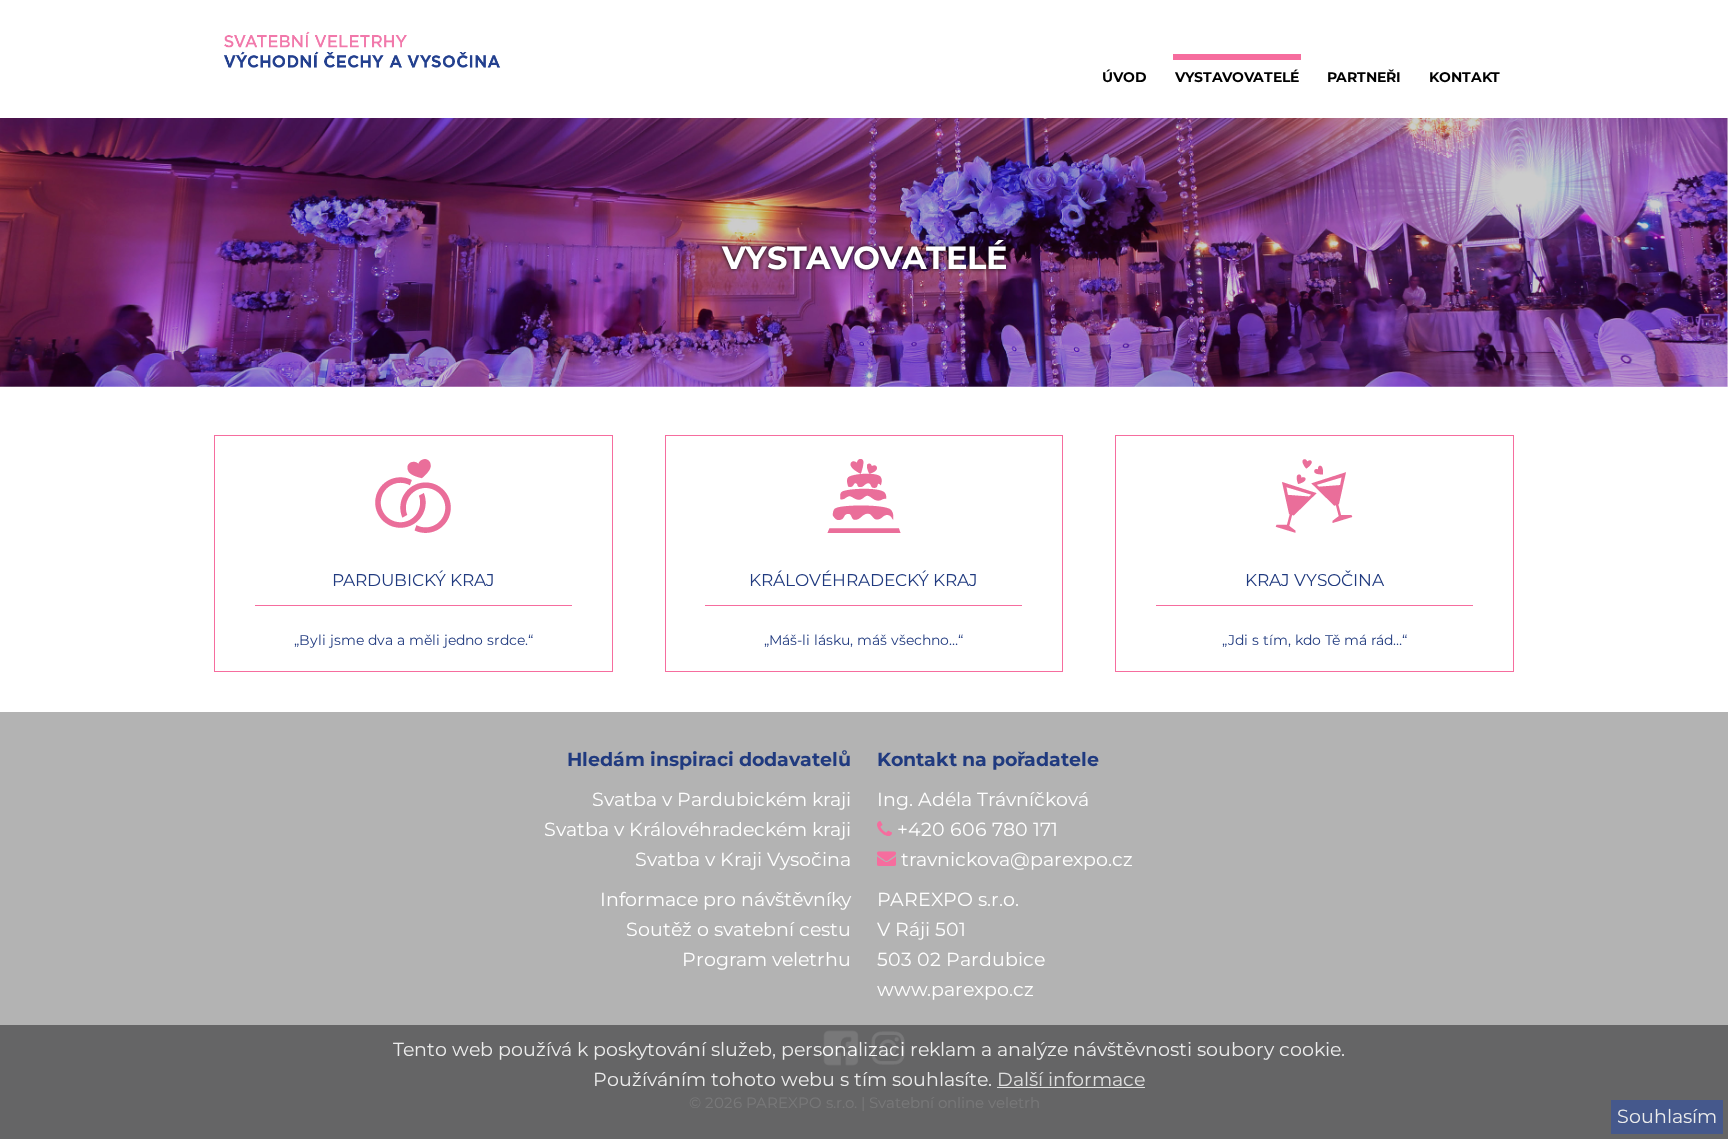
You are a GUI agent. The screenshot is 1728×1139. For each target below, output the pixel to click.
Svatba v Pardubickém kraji (721, 799)
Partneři (1364, 77)
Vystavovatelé (1237, 77)
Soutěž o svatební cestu (738, 929)
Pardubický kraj (413, 580)
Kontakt (1464, 77)
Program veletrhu (766, 959)
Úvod (1124, 77)
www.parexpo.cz (955, 989)
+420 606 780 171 (977, 829)
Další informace (1071, 1079)
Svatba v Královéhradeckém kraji (697, 829)
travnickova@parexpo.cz (1017, 859)
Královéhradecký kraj (863, 580)
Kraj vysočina (1314, 580)
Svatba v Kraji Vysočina (743, 859)
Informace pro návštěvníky (725, 899)
